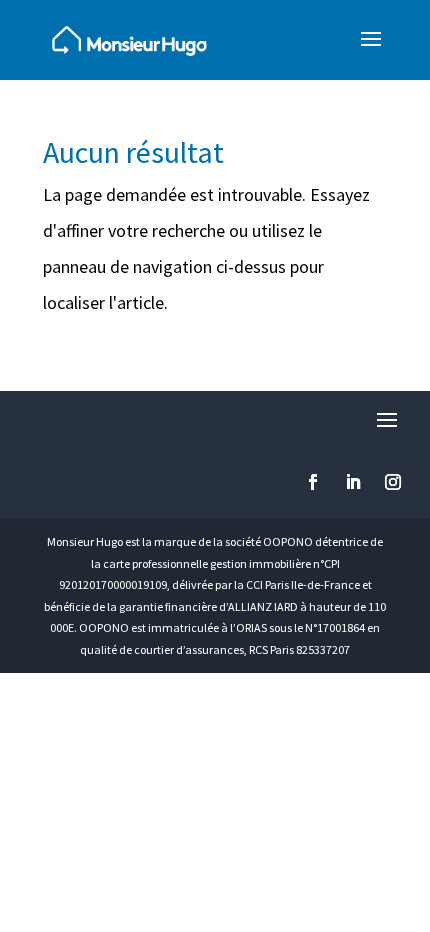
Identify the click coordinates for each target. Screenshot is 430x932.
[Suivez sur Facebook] (313, 482)
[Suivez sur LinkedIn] (353, 482)
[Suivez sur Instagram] (393, 482)
